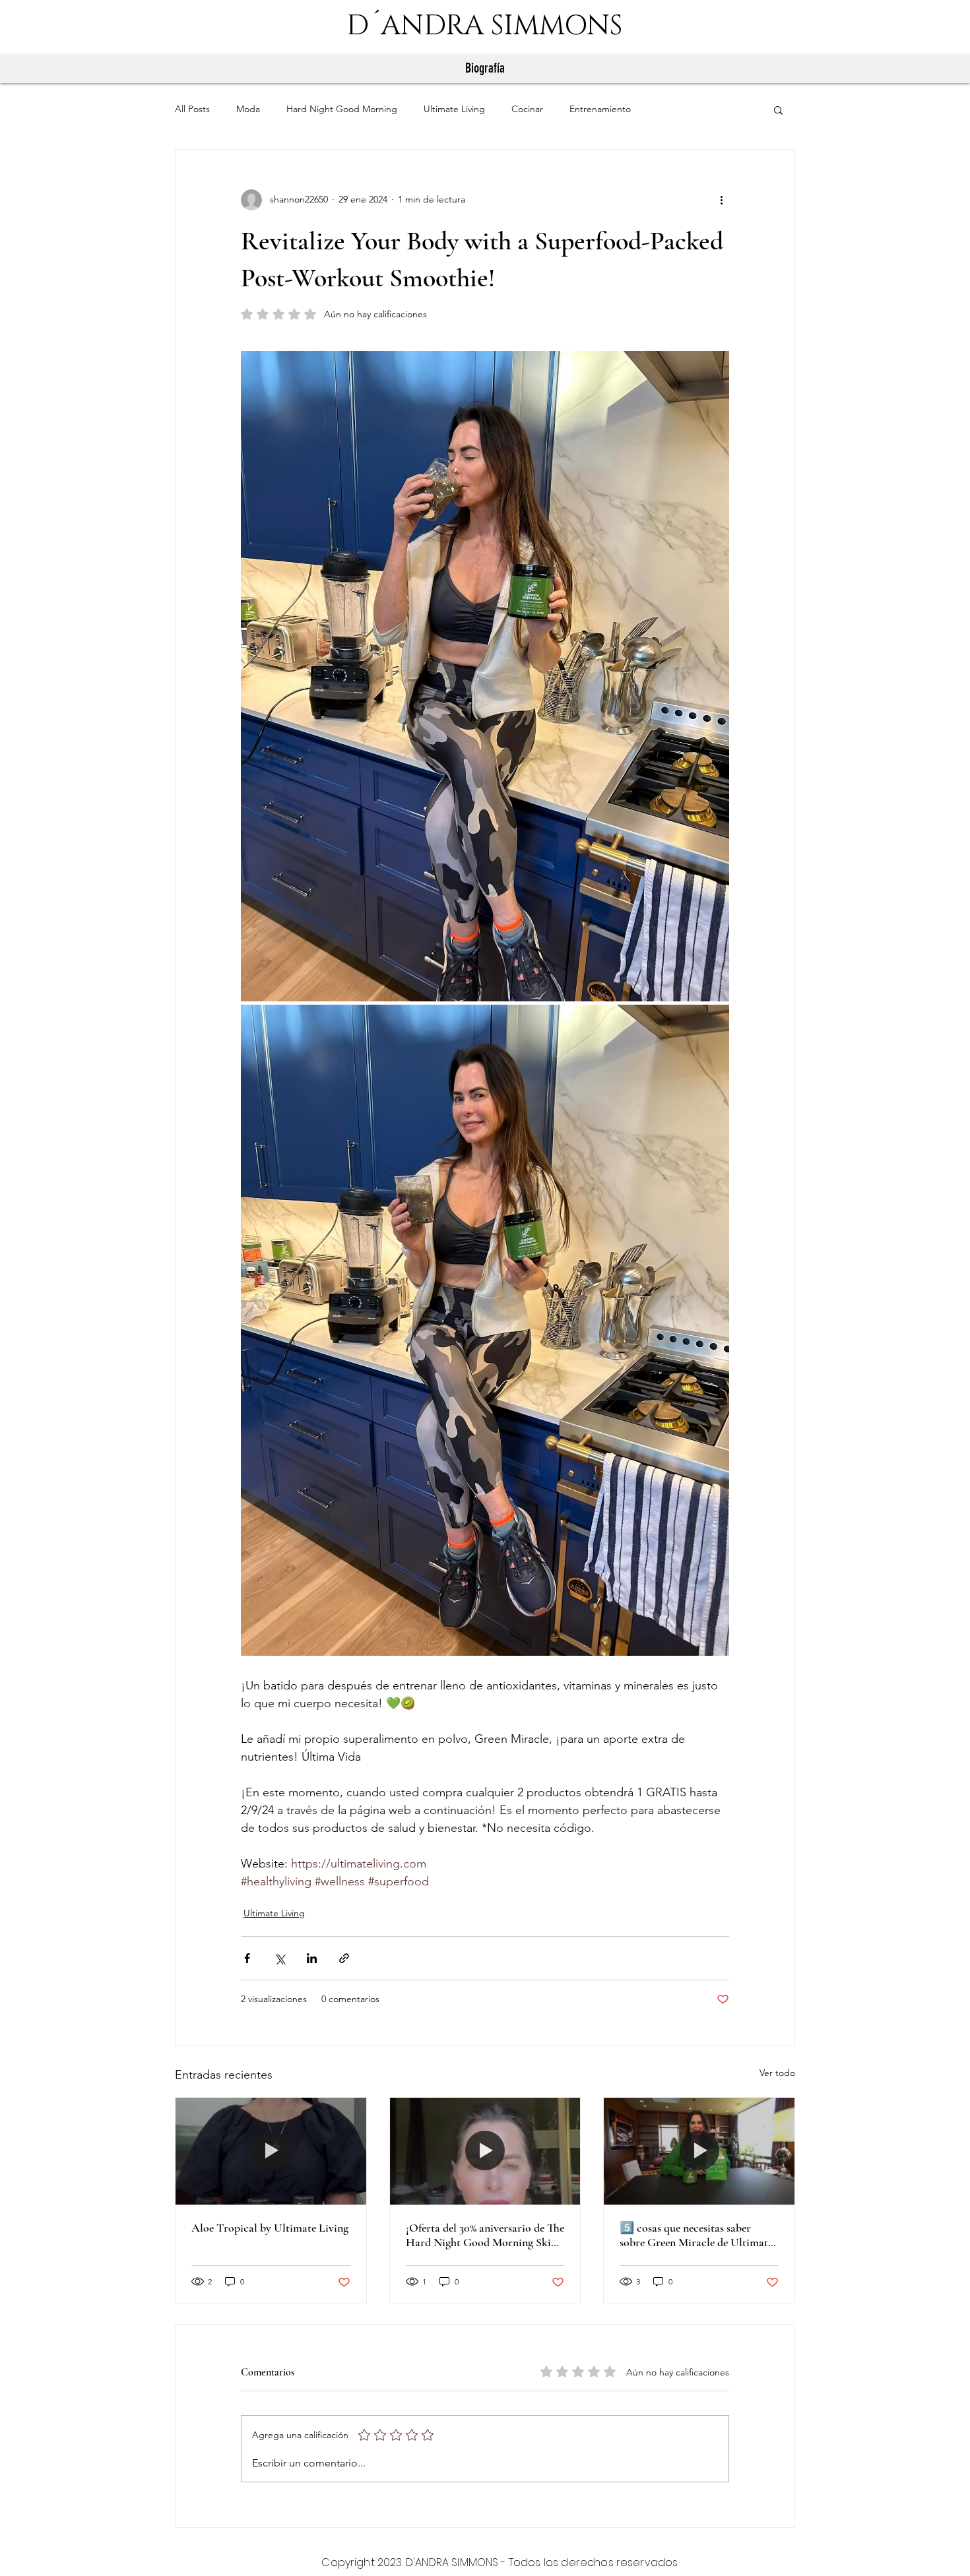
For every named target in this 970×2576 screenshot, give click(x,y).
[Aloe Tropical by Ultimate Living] (271, 2151)
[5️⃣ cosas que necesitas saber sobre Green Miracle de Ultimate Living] (699, 2151)
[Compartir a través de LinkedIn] (312, 1958)
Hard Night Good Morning (342, 109)
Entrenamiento (600, 109)
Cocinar (527, 109)
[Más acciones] (721, 200)
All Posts (192, 109)
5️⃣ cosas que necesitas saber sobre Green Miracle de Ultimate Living (696, 2235)
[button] (778, 110)
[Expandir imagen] (485, 676)
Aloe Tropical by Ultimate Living (270, 2228)
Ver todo (777, 2073)
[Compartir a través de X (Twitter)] (279, 1958)
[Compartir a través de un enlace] (344, 1958)
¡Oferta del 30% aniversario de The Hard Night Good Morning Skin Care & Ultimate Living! (485, 2235)
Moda (248, 109)
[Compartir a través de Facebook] (247, 1958)
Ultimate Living (454, 109)
